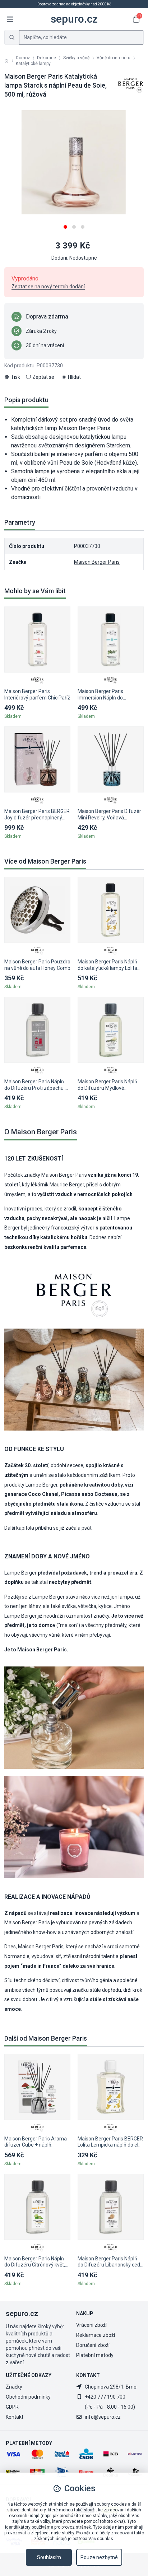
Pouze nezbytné (99, 2557)
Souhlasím (49, 2557)
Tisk (15, 377)
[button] (65, 224)
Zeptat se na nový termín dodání (48, 287)
